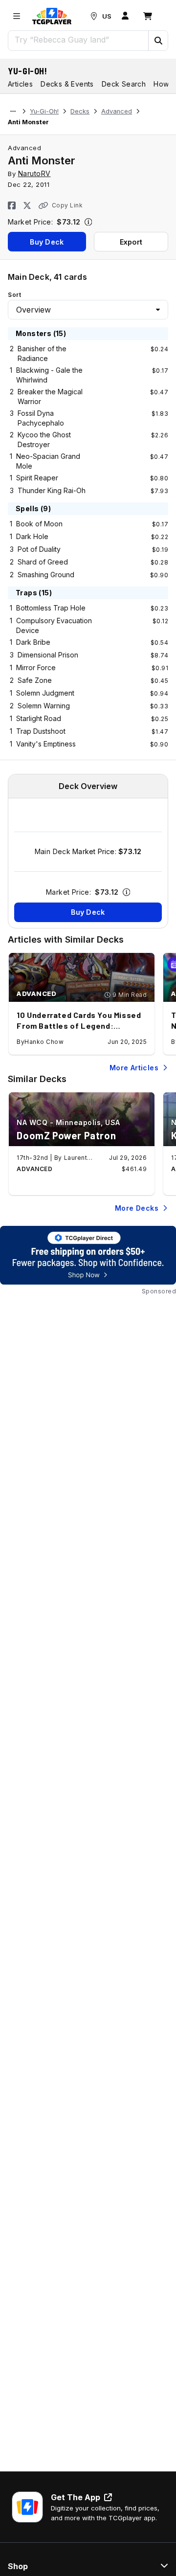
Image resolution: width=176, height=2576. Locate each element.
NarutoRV (34, 173)
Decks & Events (67, 84)
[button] (158, 41)
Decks (80, 111)
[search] (78, 40)
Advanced (117, 111)
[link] (52, 16)
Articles (20, 84)
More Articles (134, 1068)
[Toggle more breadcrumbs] (13, 112)
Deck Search (124, 84)
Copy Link (67, 205)
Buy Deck (47, 242)
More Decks (137, 1208)
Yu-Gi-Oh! (28, 71)
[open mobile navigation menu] (17, 16)
